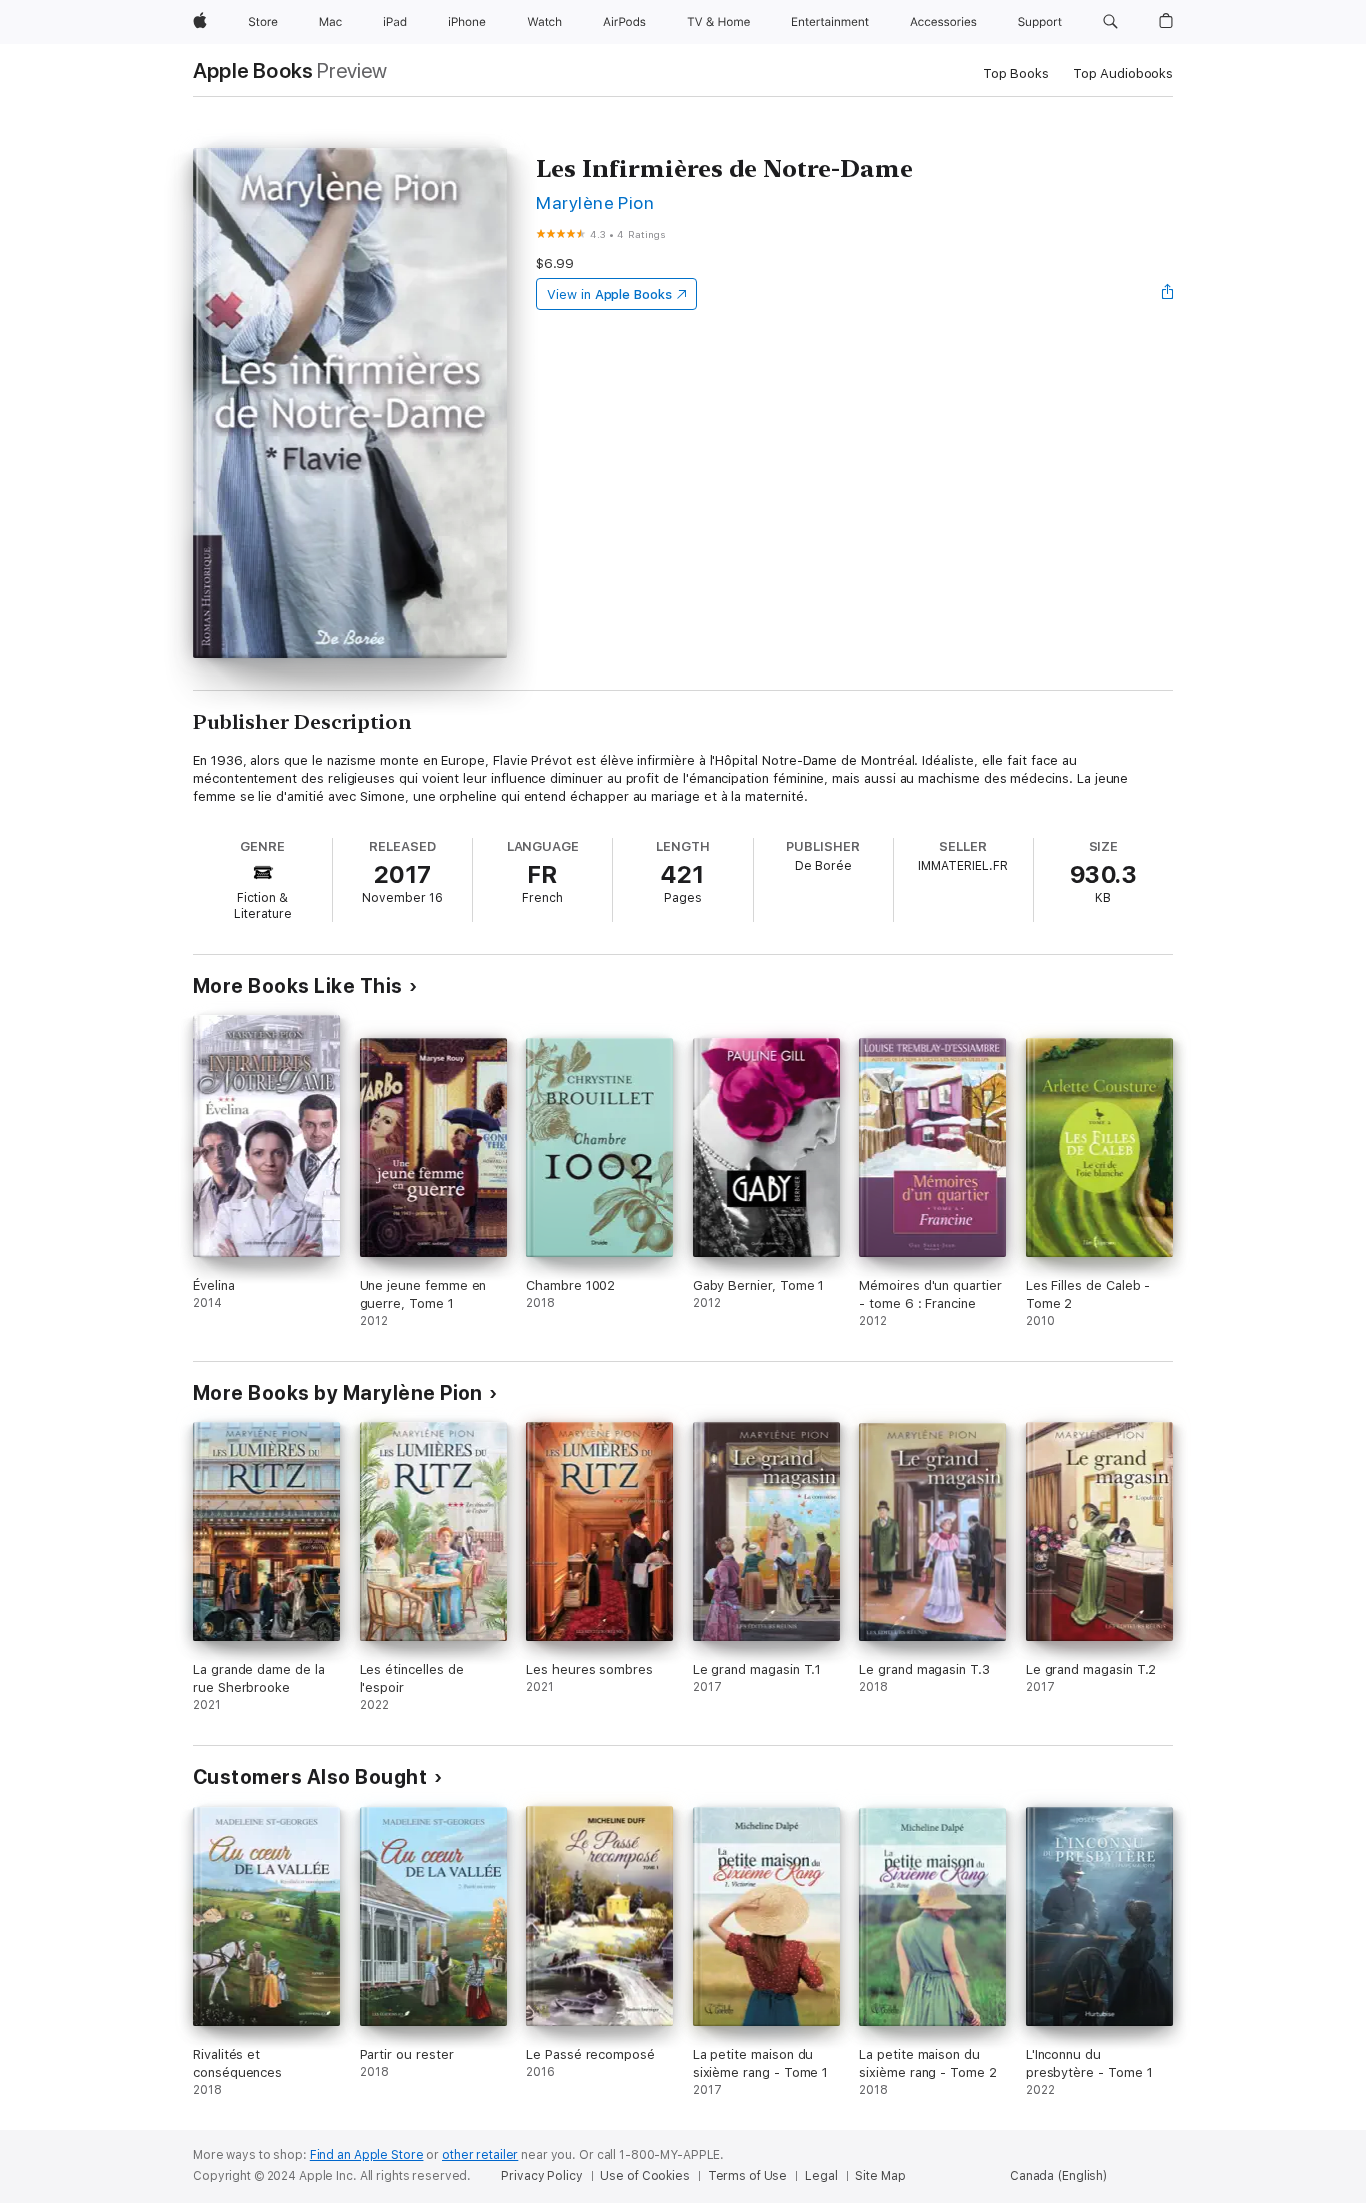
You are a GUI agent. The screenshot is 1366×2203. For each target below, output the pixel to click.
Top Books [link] (1016, 73)
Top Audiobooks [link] (1123, 73)
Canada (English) (1058, 2176)
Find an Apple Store (367, 2155)
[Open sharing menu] (1168, 294)
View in (609, 294)
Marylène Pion (595, 202)
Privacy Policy (541, 2176)
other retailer (480, 2155)
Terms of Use (748, 2176)
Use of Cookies (644, 2176)
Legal (821, 2176)
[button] (1110, 22)
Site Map (880, 2176)
